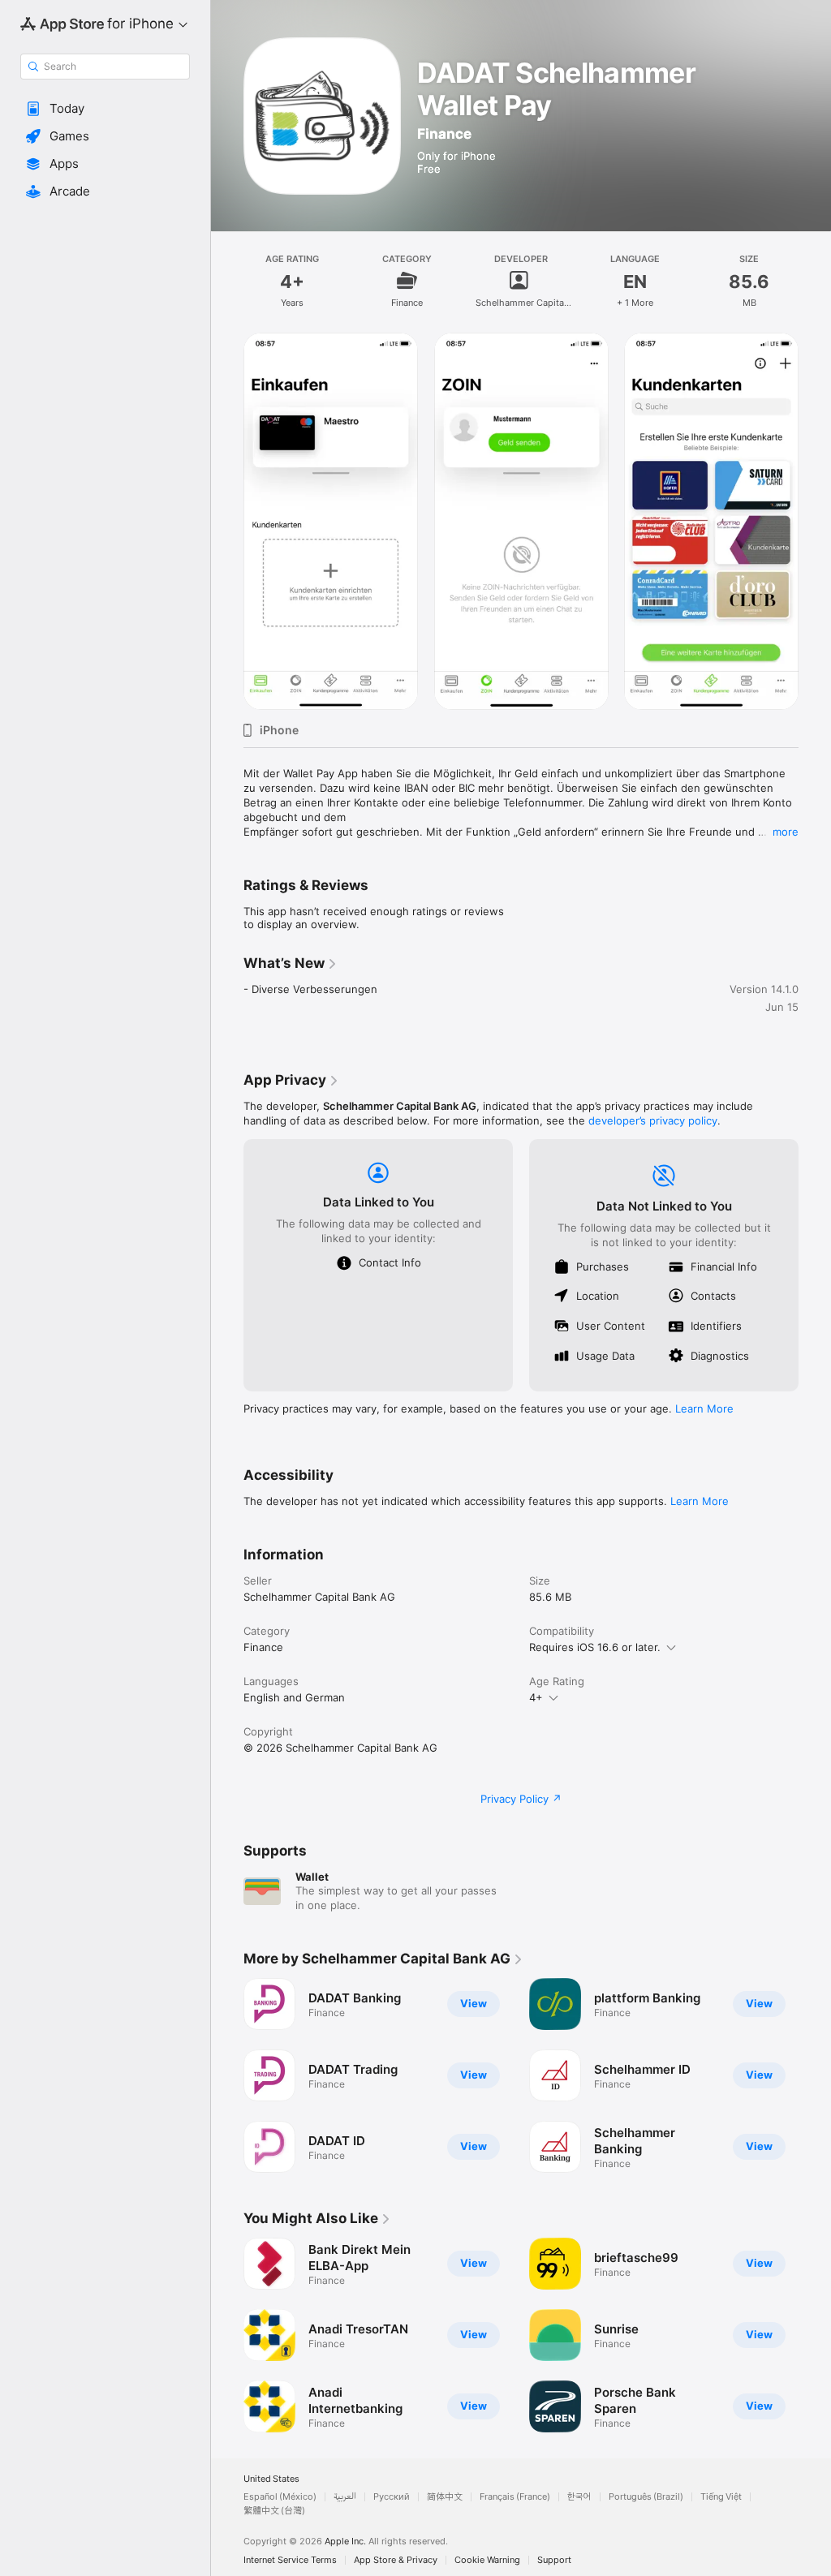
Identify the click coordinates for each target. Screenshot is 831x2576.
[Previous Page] (227, 2075)
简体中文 (445, 2497)
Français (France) (515, 2497)
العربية (345, 2497)
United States (271, 2479)
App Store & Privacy (396, 2560)
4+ (536, 1697)
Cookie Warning (487, 2560)
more (786, 832)
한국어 (579, 2497)
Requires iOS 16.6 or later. (595, 1647)
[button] (105, 109)
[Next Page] (815, 2075)
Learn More (704, 1408)
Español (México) (280, 2497)
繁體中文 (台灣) (274, 2511)
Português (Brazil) (646, 2497)
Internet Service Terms (290, 2560)
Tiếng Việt (721, 2497)
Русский (392, 2497)
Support (554, 2560)
